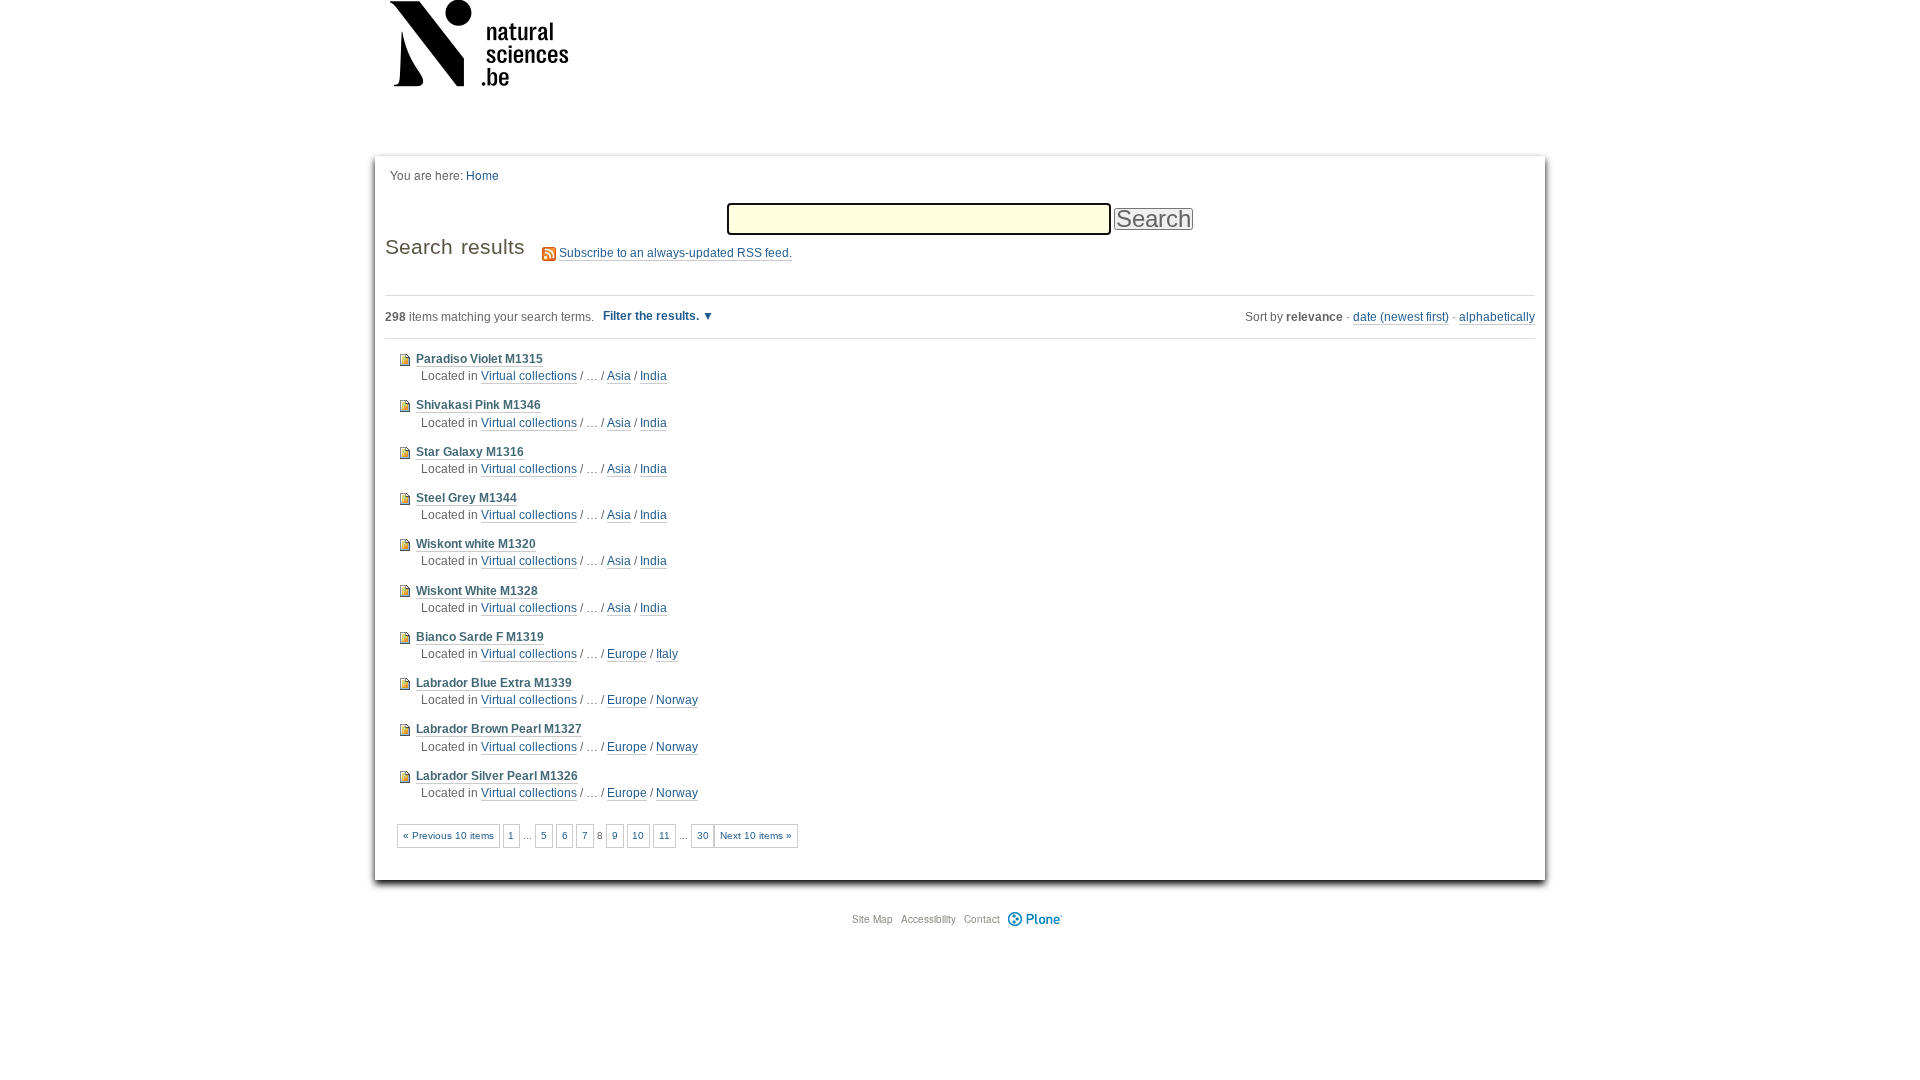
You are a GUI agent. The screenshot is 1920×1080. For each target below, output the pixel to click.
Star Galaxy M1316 (470, 452)
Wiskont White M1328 (477, 591)
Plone (1035, 919)
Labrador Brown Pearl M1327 (499, 729)
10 (638, 835)
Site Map (872, 919)
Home (482, 174)
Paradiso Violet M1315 (479, 359)
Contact (982, 919)
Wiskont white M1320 (476, 544)
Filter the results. (652, 316)
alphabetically (1497, 317)
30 (703, 835)
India (653, 376)
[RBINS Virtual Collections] (492, 47)
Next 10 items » (756, 835)
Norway (677, 700)
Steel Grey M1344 (466, 498)
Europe (627, 654)
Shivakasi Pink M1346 (478, 405)
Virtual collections (529, 376)
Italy (667, 654)
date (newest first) (1401, 317)
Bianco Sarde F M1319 (480, 637)
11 (664, 835)
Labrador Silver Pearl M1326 (497, 776)
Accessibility (928, 919)
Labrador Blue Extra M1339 (494, 683)
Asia (619, 376)
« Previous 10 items (448, 835)
